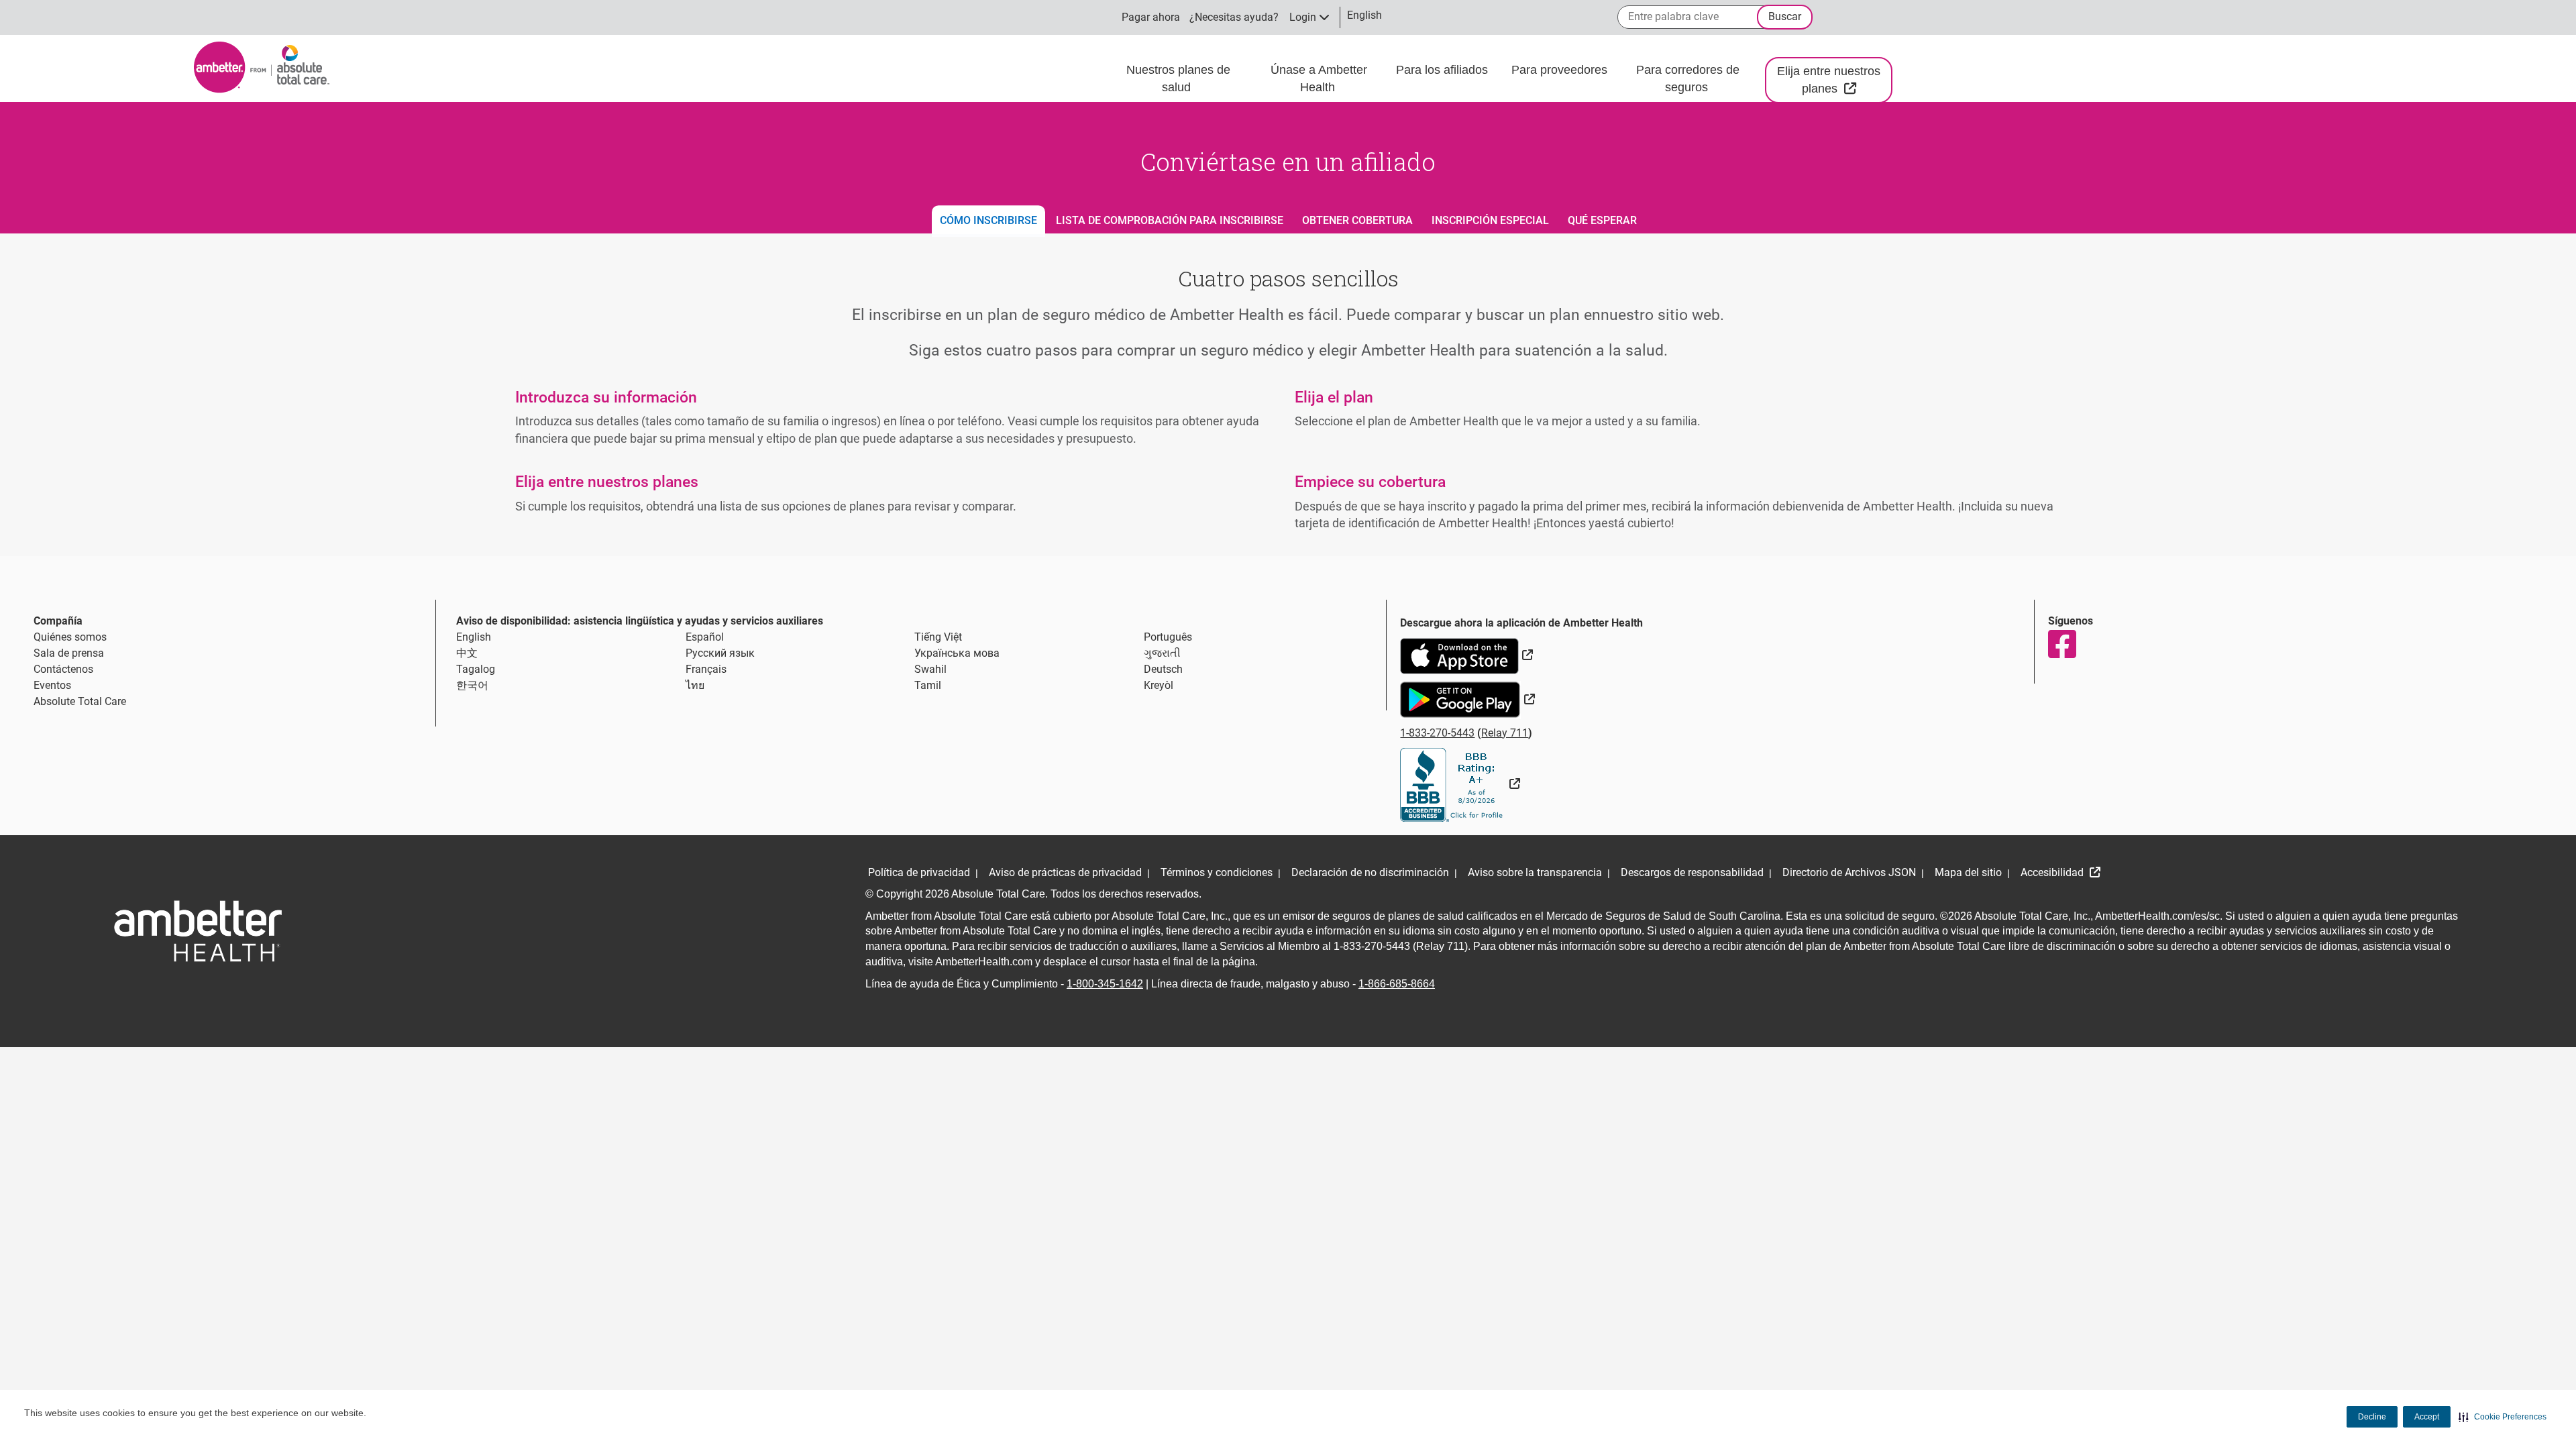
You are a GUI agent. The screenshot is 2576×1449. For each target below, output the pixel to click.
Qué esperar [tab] (1602, 220)
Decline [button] (2372, 1417)
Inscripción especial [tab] (1490, 220)
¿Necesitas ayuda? (1234, 17)
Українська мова (957, 653)
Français (706, 669)
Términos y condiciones (1217, 872)
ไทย (695, 685)
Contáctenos (63, 669)
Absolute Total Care (80, 701)
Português (1168, 637)
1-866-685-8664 (1397, 984)
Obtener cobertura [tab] (1357, 220)
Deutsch (1163, 669)
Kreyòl (1159, 685)
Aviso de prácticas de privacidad (1065, 872)
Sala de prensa (69, 653)
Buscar (1785, 16)
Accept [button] (2427, 1417)
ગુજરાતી (1162, 653)
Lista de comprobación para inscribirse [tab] (1170, 220)
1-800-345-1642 (1105, 984)
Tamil (928, 685)
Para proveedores (1561, 70)
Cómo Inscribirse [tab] (988, 220)
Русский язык (720, 653)
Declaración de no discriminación (1370, 872)
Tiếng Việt (938, 637)
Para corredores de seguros (1688, 78)
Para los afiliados (1444, 70)
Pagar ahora (1151, 17)
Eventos (52, 685)
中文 (467, 653)
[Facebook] (2061, 644)
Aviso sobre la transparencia (1535, 872)
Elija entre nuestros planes (1835, 80)
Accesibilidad (2053, 872)
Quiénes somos (70, 637)
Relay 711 (1505, 733)
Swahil (930, 669)
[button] (2503, 1417)
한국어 (472, 685)
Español (705, 637)
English (474, 637)
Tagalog (476, 669)
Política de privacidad (919, 872)
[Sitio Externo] (1460, 784)
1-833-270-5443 (1437, 733)
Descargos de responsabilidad (1692, 872)
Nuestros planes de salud (1178, 78)
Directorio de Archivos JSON (1849, 872)
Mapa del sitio (1968, 872)
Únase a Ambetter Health (1319, 78)
